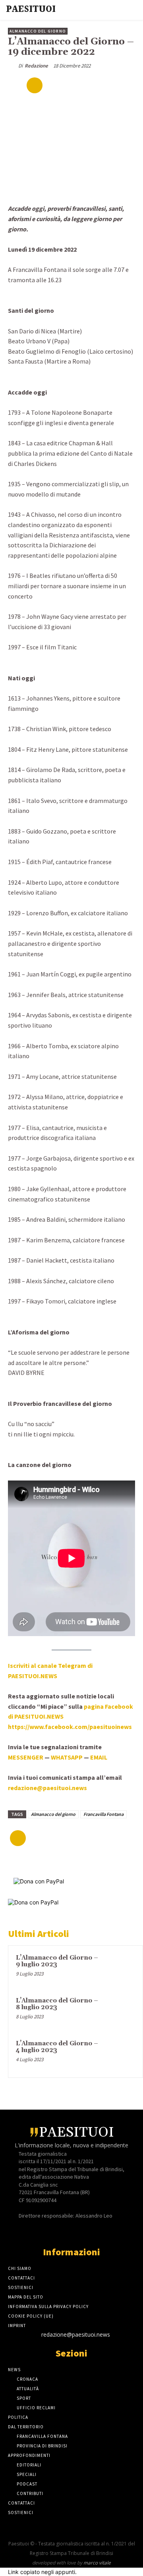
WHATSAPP (67, 1757)
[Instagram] (65, 2231)
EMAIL (99, 1757)
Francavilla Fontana (103, 1814)
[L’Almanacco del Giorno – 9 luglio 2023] (120, 1969)
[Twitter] (71, 85)
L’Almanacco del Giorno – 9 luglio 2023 (57, 1961)
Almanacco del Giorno (38, 31)
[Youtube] (92, 2231)
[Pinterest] (90, 85)
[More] (127, 85)
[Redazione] (13, 66)
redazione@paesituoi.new (46, 1788)
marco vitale (97, 2563)
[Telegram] (78, 2231)
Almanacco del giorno (53, 1814)
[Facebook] (53, 85)
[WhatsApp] (108, 85)
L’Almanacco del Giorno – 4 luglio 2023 (57, 2047)
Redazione (36, 66)
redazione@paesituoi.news (76, 2334)
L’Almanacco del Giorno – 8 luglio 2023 (57, 2004)
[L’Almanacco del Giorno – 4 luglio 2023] (120, 2054)
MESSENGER (26, 1757)
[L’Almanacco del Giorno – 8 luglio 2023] (120, 2012)
